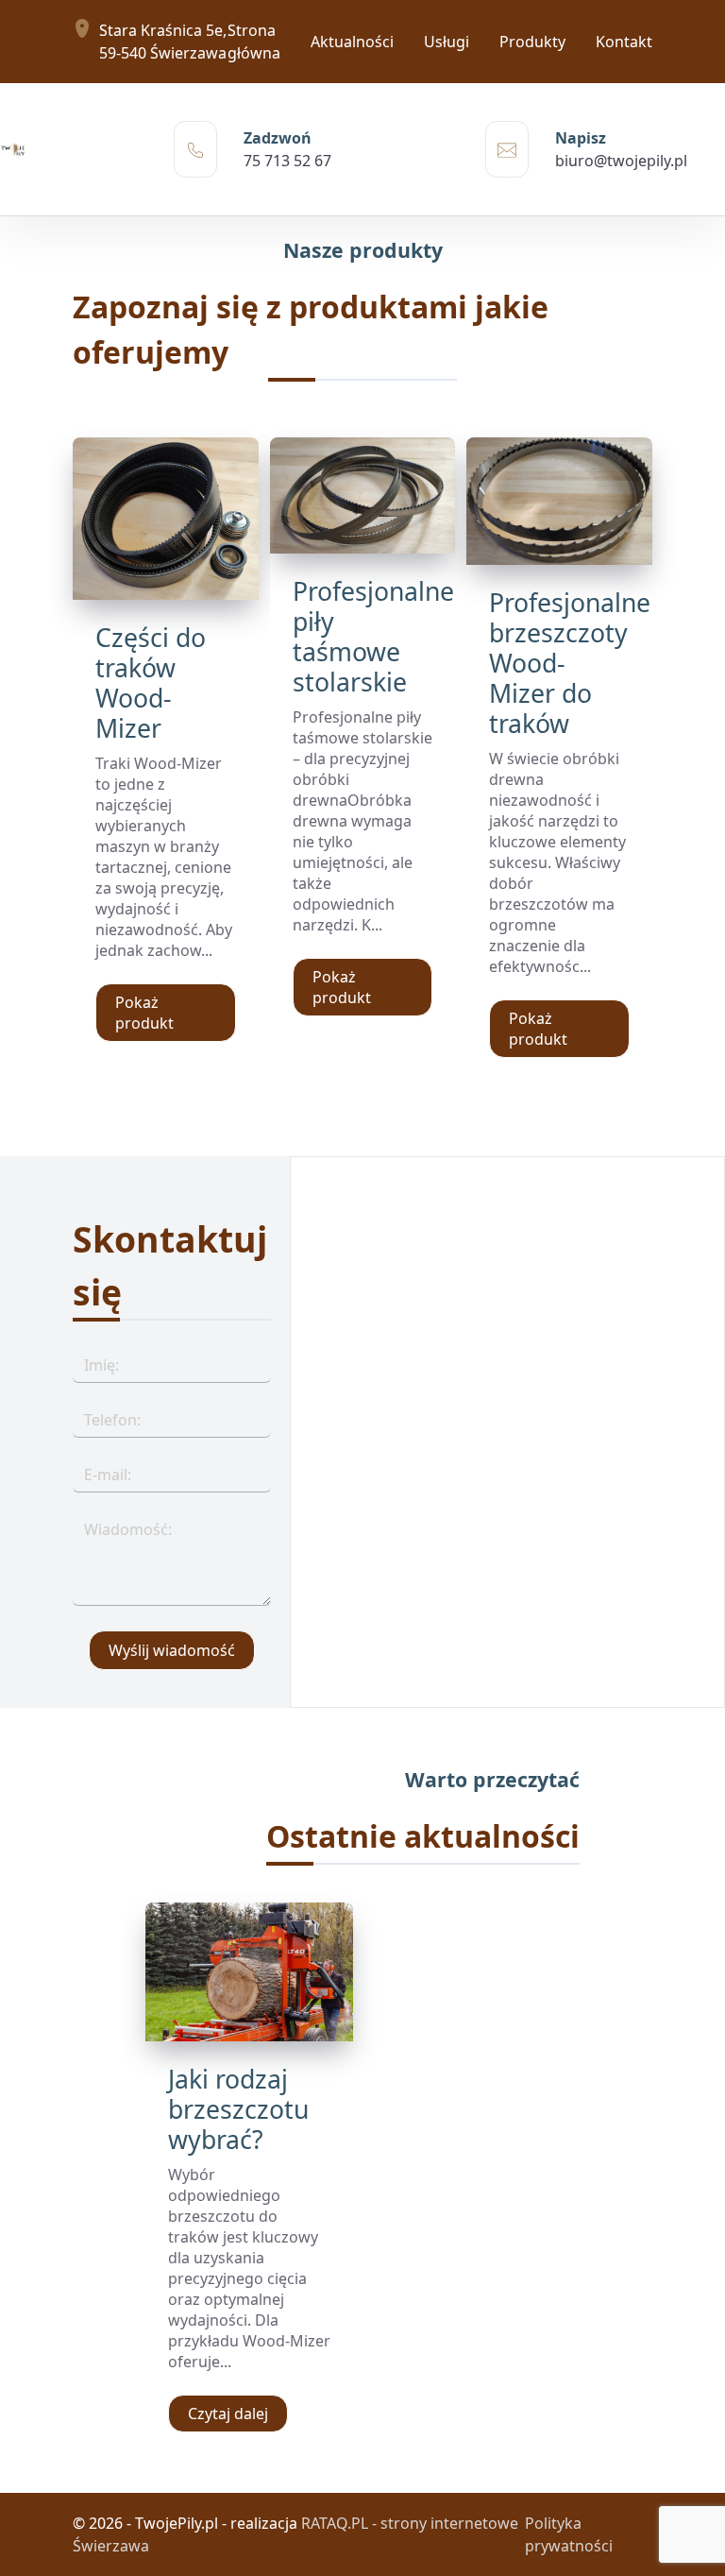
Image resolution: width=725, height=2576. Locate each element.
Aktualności (352, 42)
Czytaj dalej (228, 2414)
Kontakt (624, 42)
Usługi (447, 42)
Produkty (532, 42)
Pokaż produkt (144, 1013)
